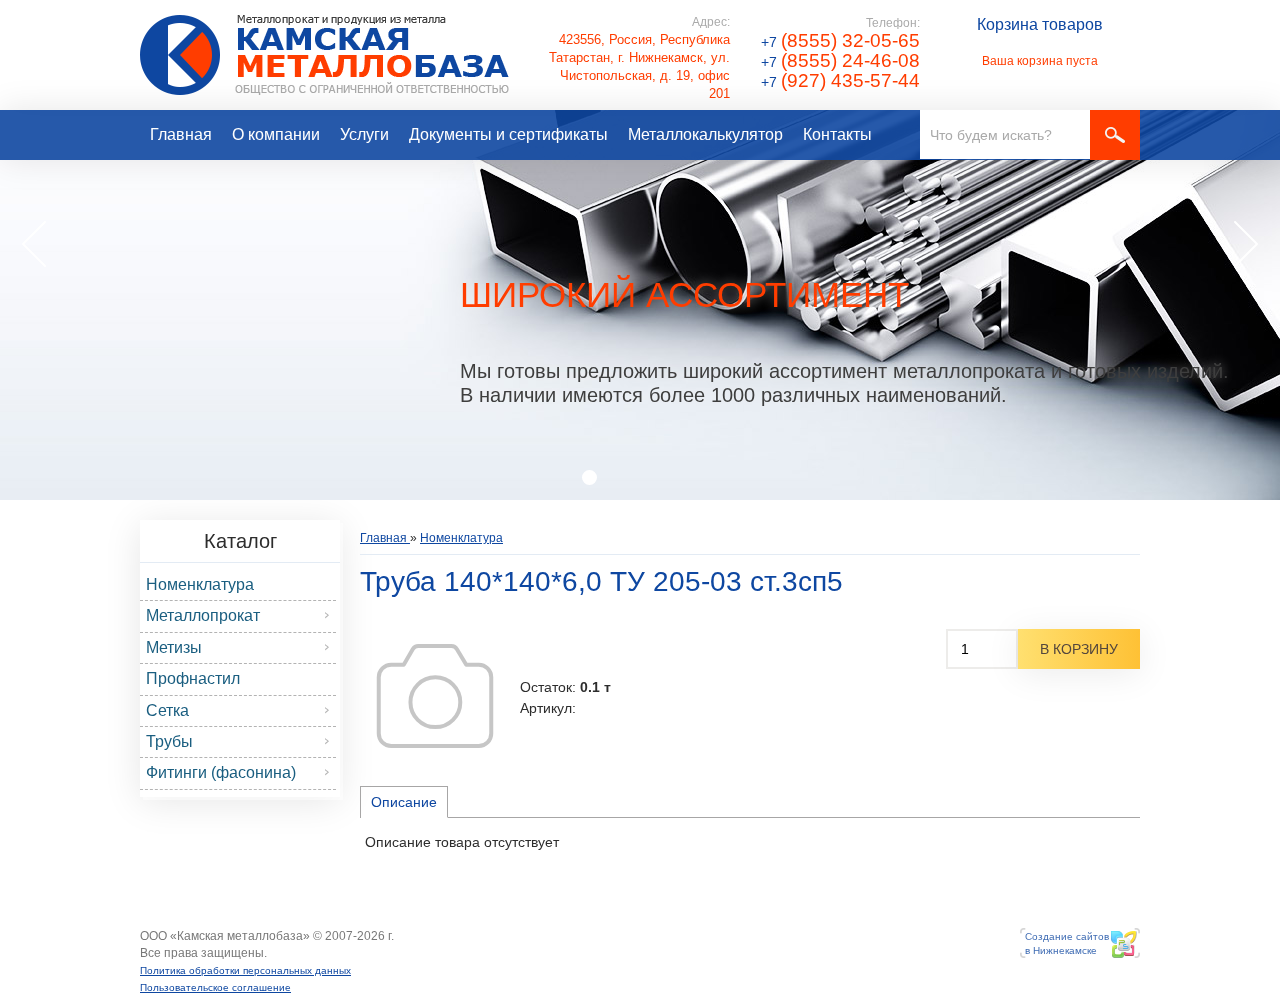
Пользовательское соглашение (215, 987)
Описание (404, 802)
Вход (282, 953)
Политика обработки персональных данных (245, 970)
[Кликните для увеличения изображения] (435, 696)
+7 (840, 42)
